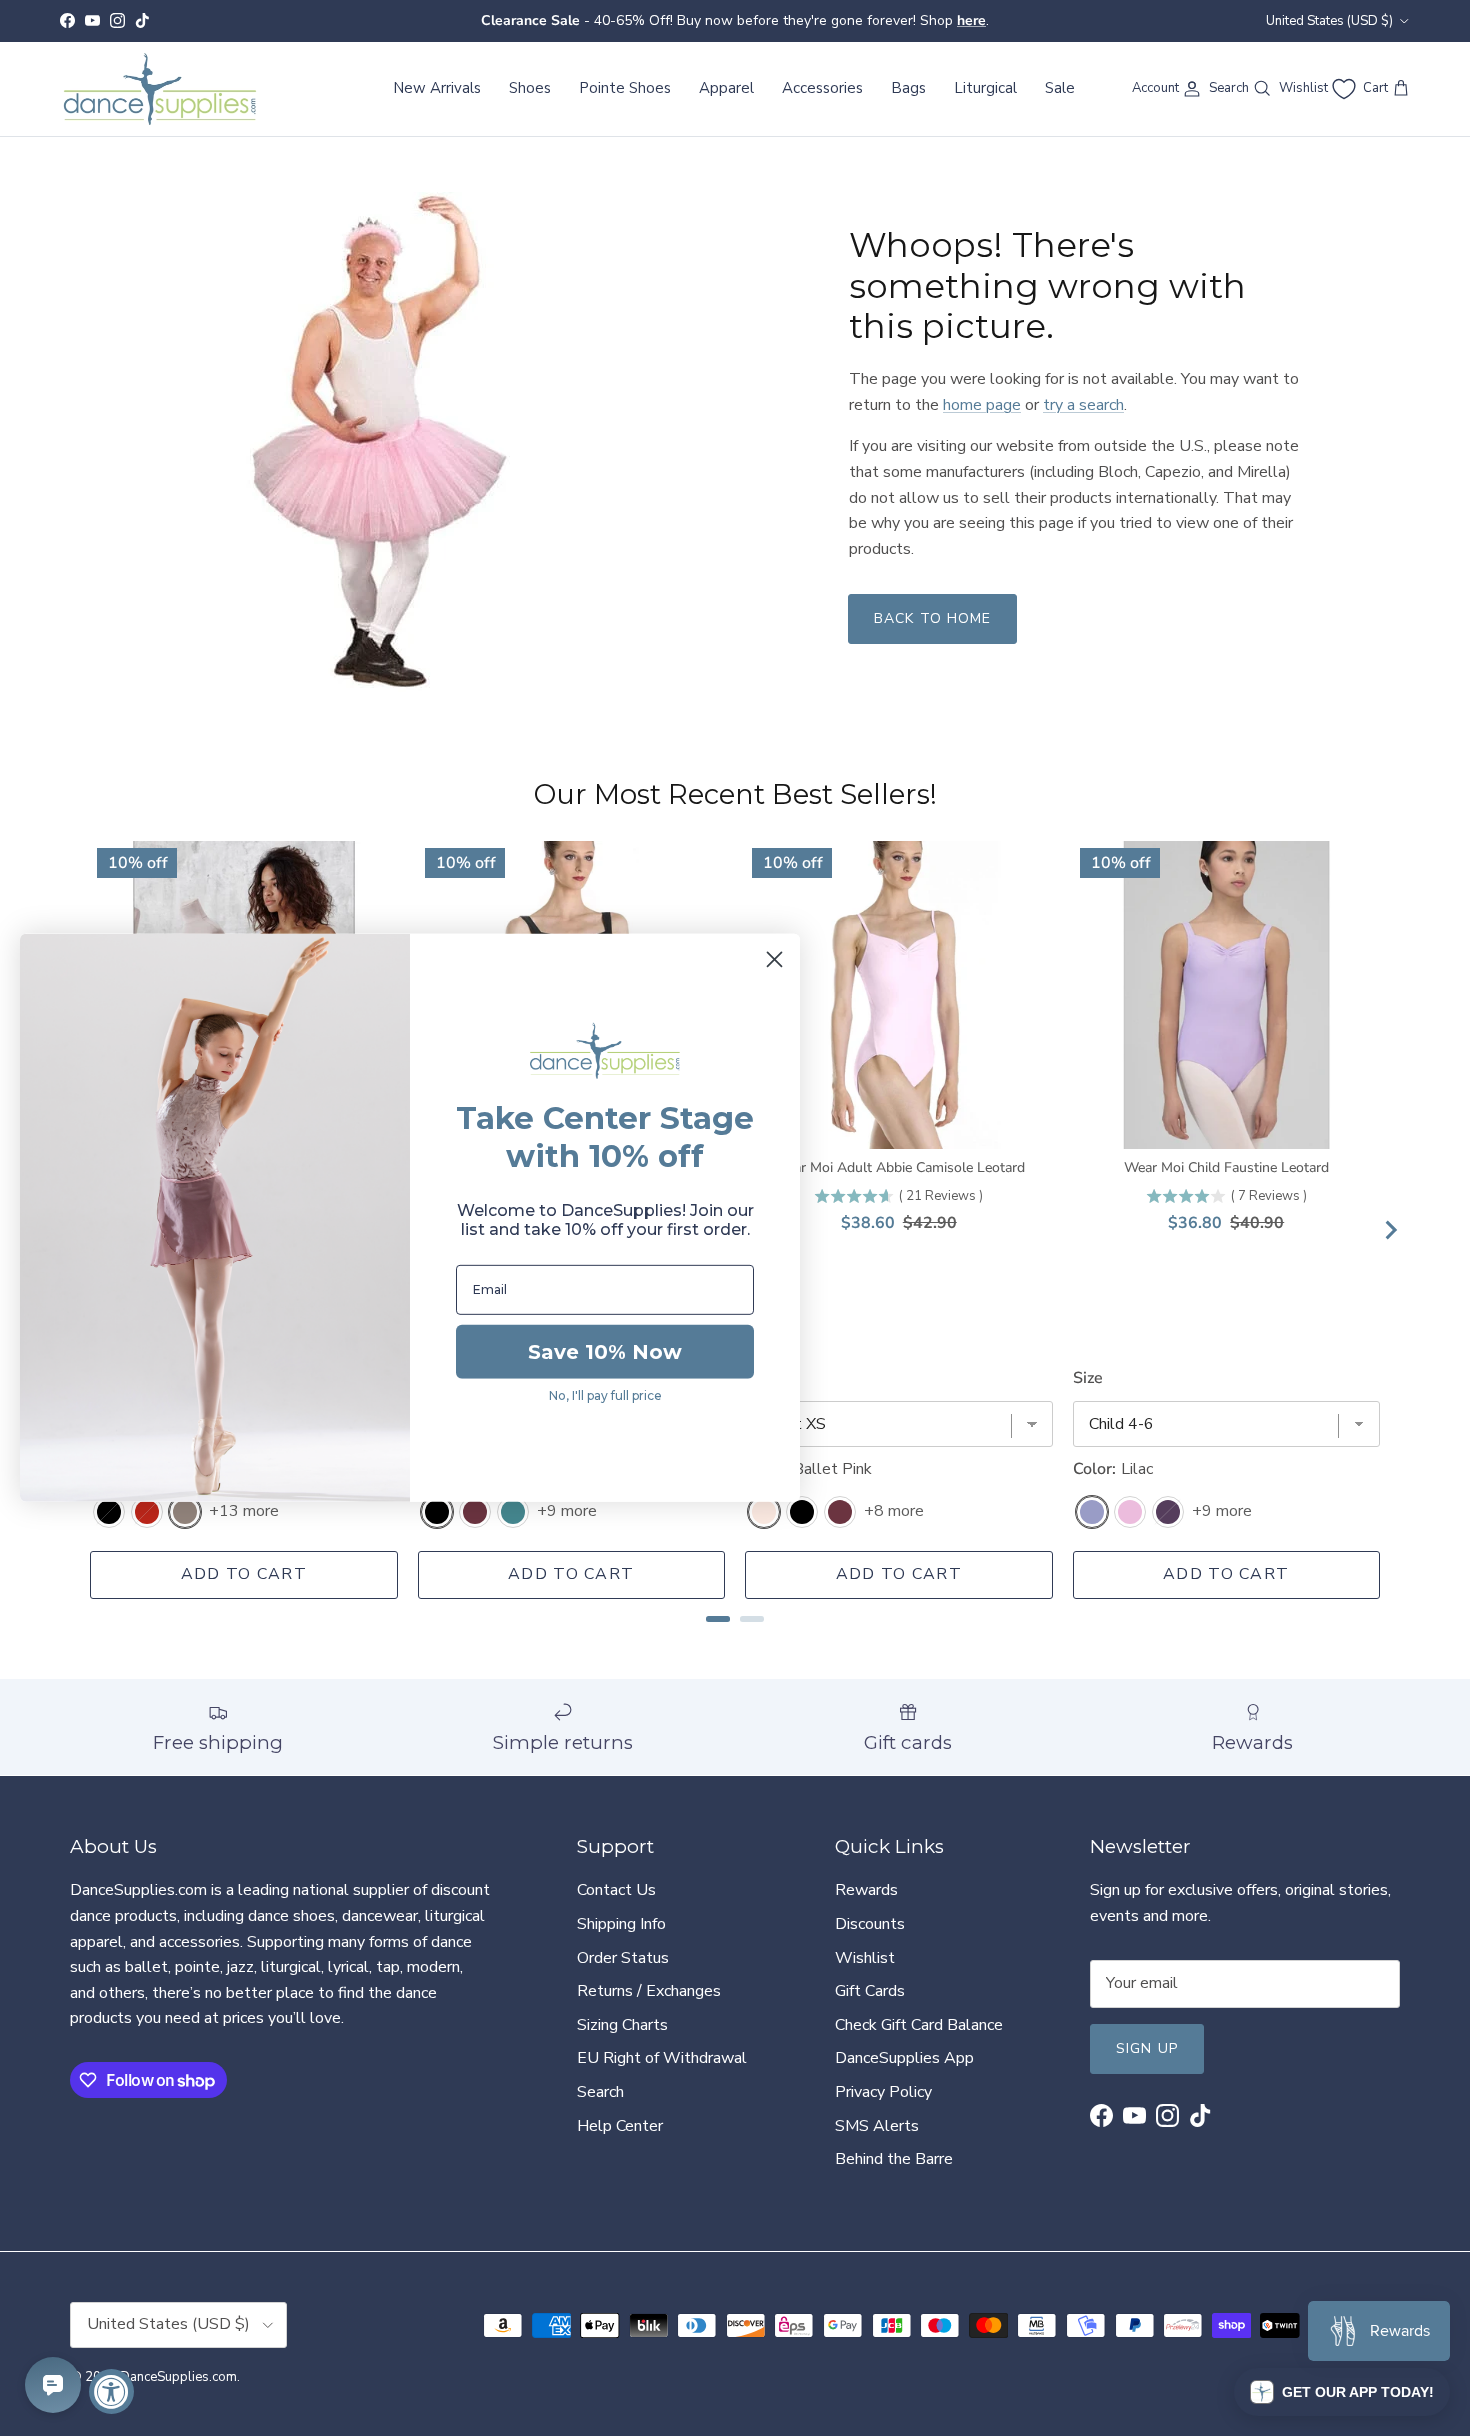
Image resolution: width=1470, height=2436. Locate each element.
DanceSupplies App (904, 2058)
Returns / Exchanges (649, 1991)
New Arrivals (437, 88)
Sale (1060, 88)
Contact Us (616, 1890)
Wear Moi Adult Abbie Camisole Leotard (899, 1168)
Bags (908, 88)
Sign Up (1147, 2048)
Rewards (866, 1890)
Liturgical (985, 88)
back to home (932, 618)
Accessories (822, 88)
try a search (1083, 405)
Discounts (870, 1924)
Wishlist (865, 1958)
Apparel (726, 88)
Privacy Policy (883, 2092)
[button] (1342, 2392)
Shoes (530, 88)
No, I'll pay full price (605, 1395)
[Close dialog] (774, 959)
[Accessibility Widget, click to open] (111, 2391)
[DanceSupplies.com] (160, 89)
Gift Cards (870, 1991)
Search (600, 2092)
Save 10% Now (605, 1352)
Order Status (623, 1958)
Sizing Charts (622, 2025)
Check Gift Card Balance (919, 2025)
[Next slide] (1390, 1230)
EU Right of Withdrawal (662, 2058)
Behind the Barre (894, 2159)
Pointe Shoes (625, 88)
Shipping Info (621, 1924)
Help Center (620, 2126)
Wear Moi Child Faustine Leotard (1226, 1168)
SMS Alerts (877, 2126)
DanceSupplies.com (178, 2377)
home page (982, 405)
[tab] (718, 1619)
